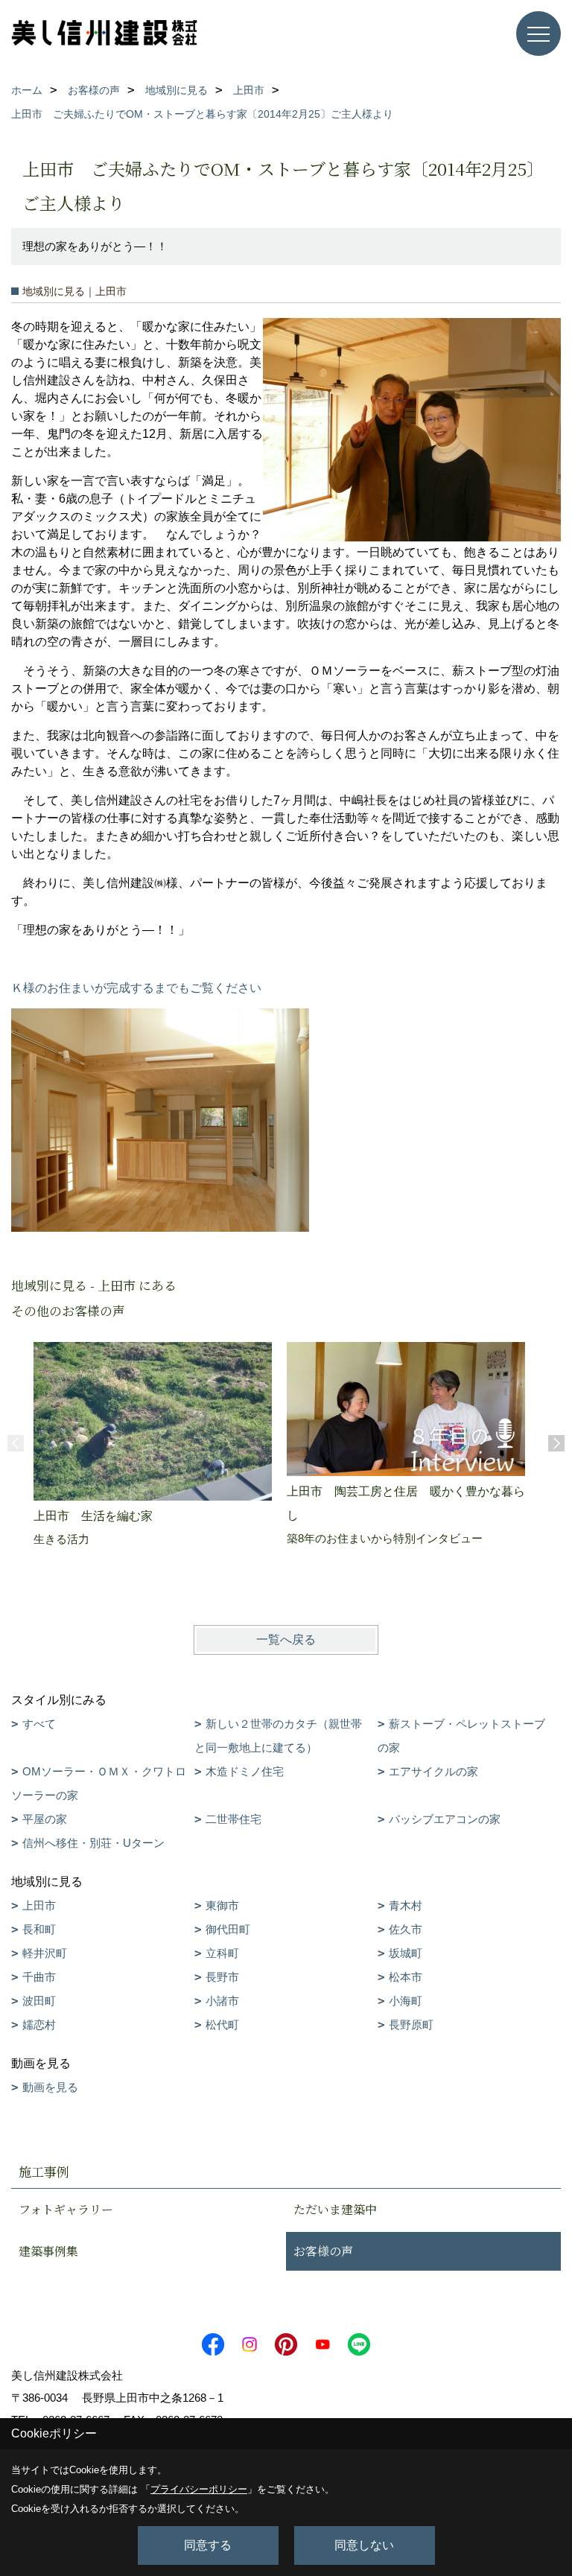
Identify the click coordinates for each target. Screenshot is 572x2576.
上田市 (39, 1905)
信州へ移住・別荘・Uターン (93, 1843)
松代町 (222, 2025)
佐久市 (406, 1929)
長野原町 (411, 2025)
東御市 (222, 1905)
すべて (39, 1724)
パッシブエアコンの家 (445, 1819)
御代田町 (228, 1929)
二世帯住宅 (233, 1819)
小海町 (406, 2001)
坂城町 (406, 1953)
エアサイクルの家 (433, 1771)
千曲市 (39, 1977)
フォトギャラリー (66, 2209)
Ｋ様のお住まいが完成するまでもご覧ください (136, 988)
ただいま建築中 (335, 2209)
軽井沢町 (45, 1953)
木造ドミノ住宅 (245, 1771)
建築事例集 (48, 2251)
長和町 (39, 1929)
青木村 (406, 1905)
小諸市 (222, 2001)
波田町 (39, 2001)
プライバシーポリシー (199, 2489)
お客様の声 (323, 2251)
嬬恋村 (39, 2025)
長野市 (222, 1977)
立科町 (222, 1953)
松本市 (406, 1977)
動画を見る (50, 2087)
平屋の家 (45, 1819)
